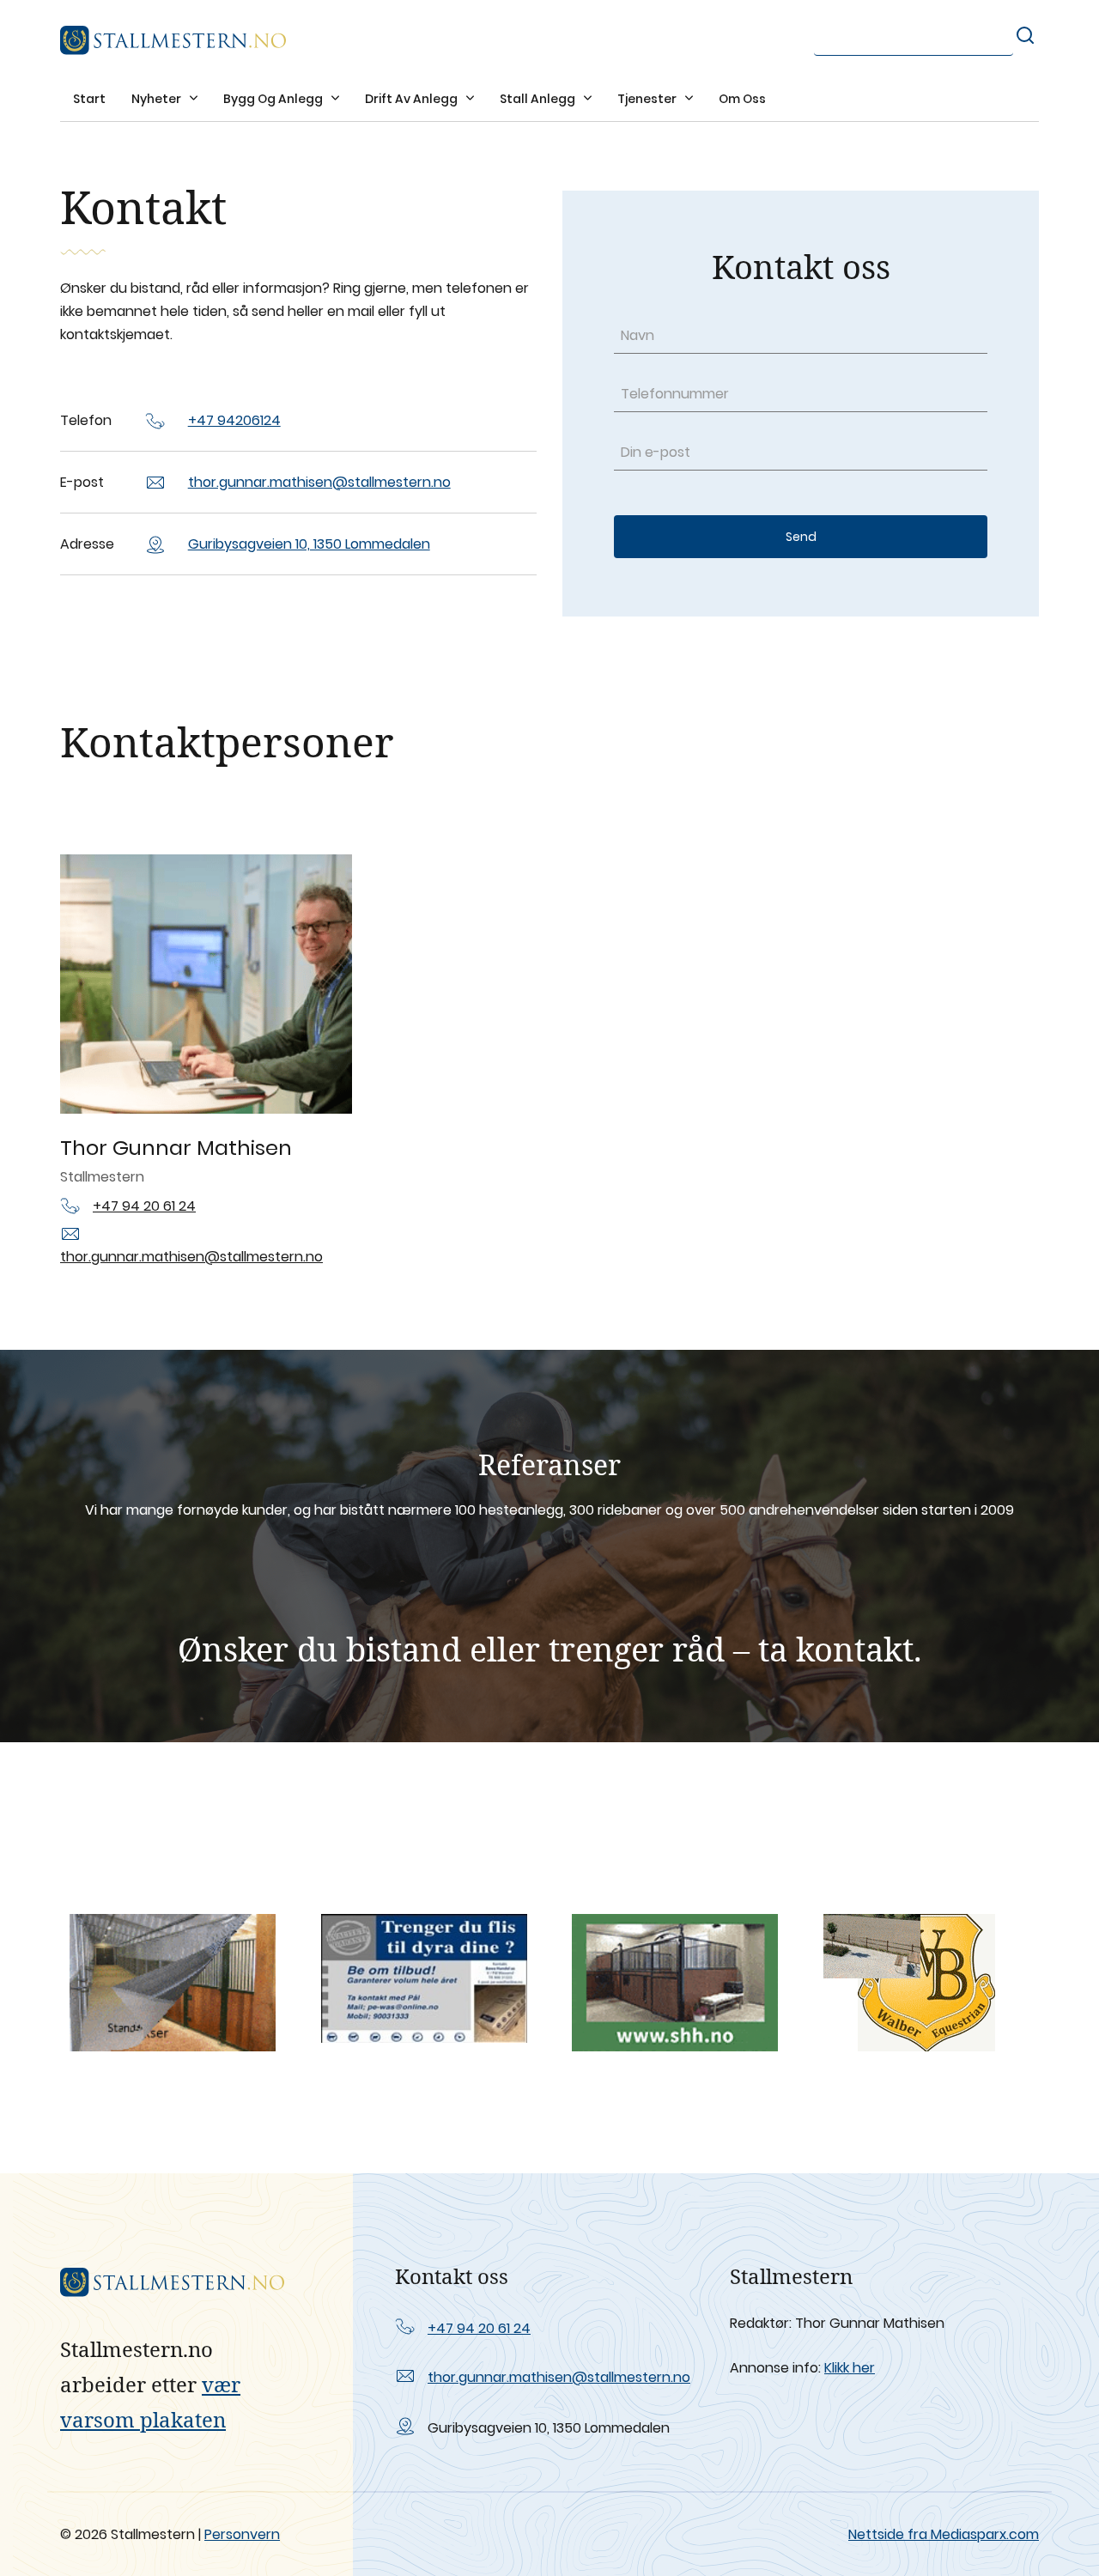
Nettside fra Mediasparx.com (944, 2534)
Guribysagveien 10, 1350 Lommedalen (309, 544)
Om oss (742, 99)
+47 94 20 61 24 (144, 1206)
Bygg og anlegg (274, 99)
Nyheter (158, 99)
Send (801, 537)
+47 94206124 (234, 420)
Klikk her (850, 2368)
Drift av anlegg (413, 99)
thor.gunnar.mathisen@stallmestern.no (319, 482)
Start (89, 99)
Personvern (242, 2534)
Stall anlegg (539, 99)
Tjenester (648, 99)
